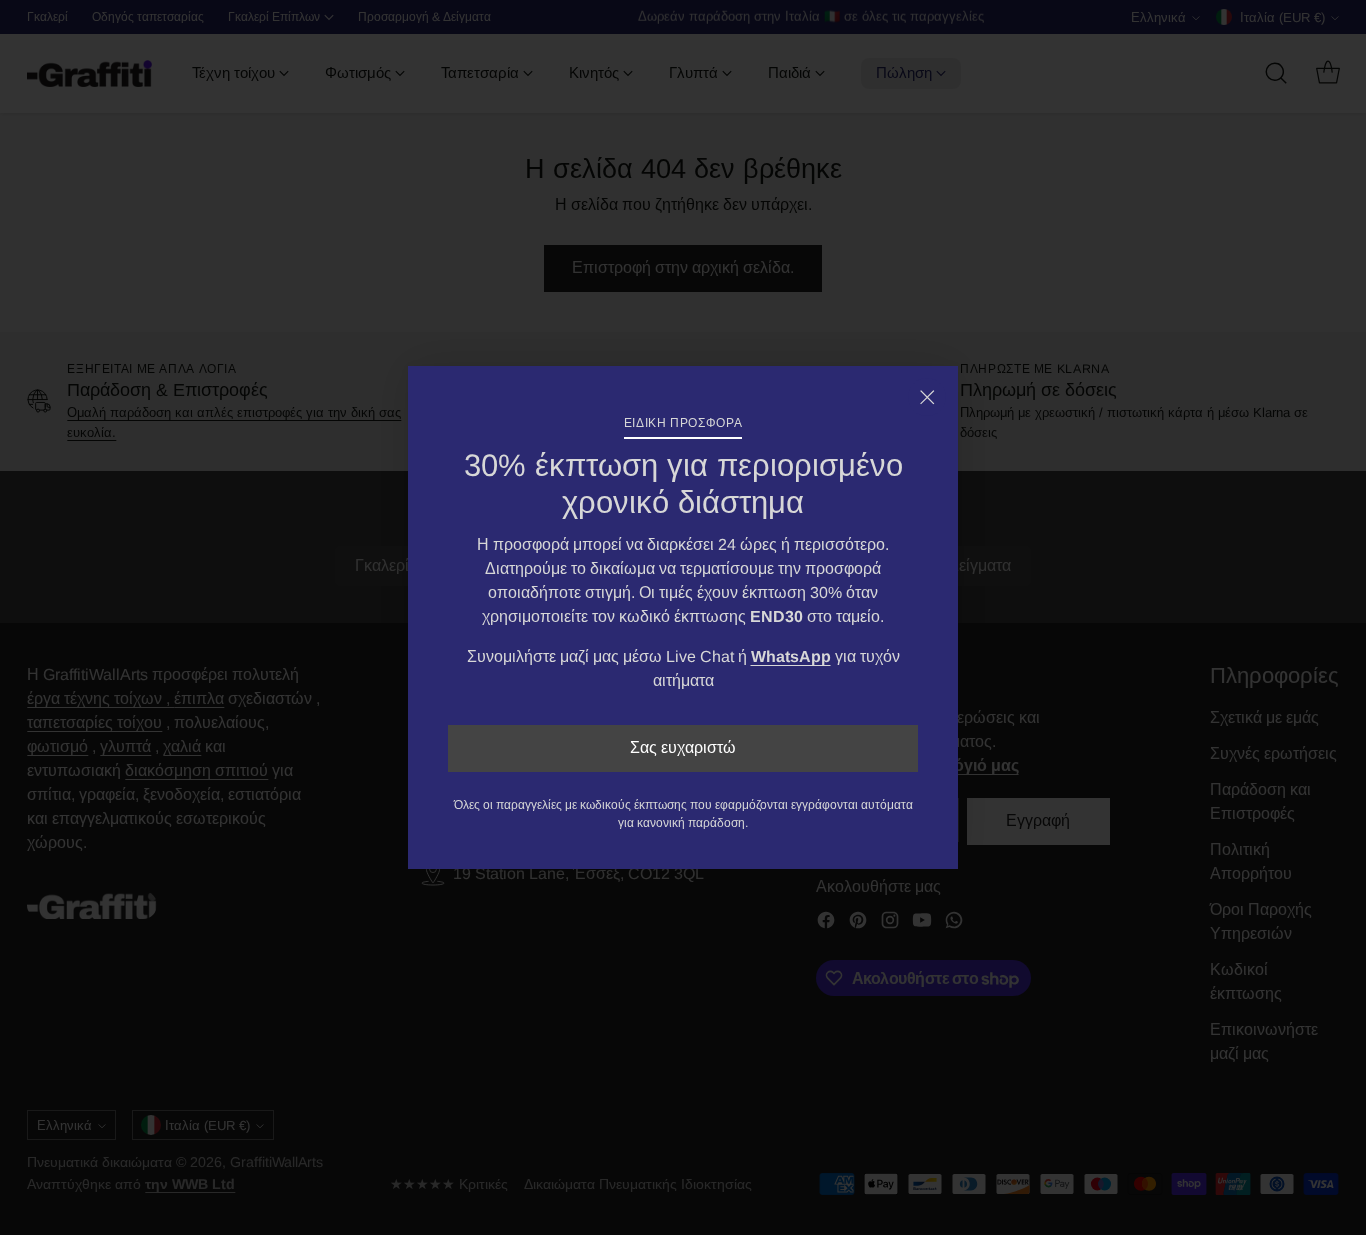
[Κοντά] (927, 397)
